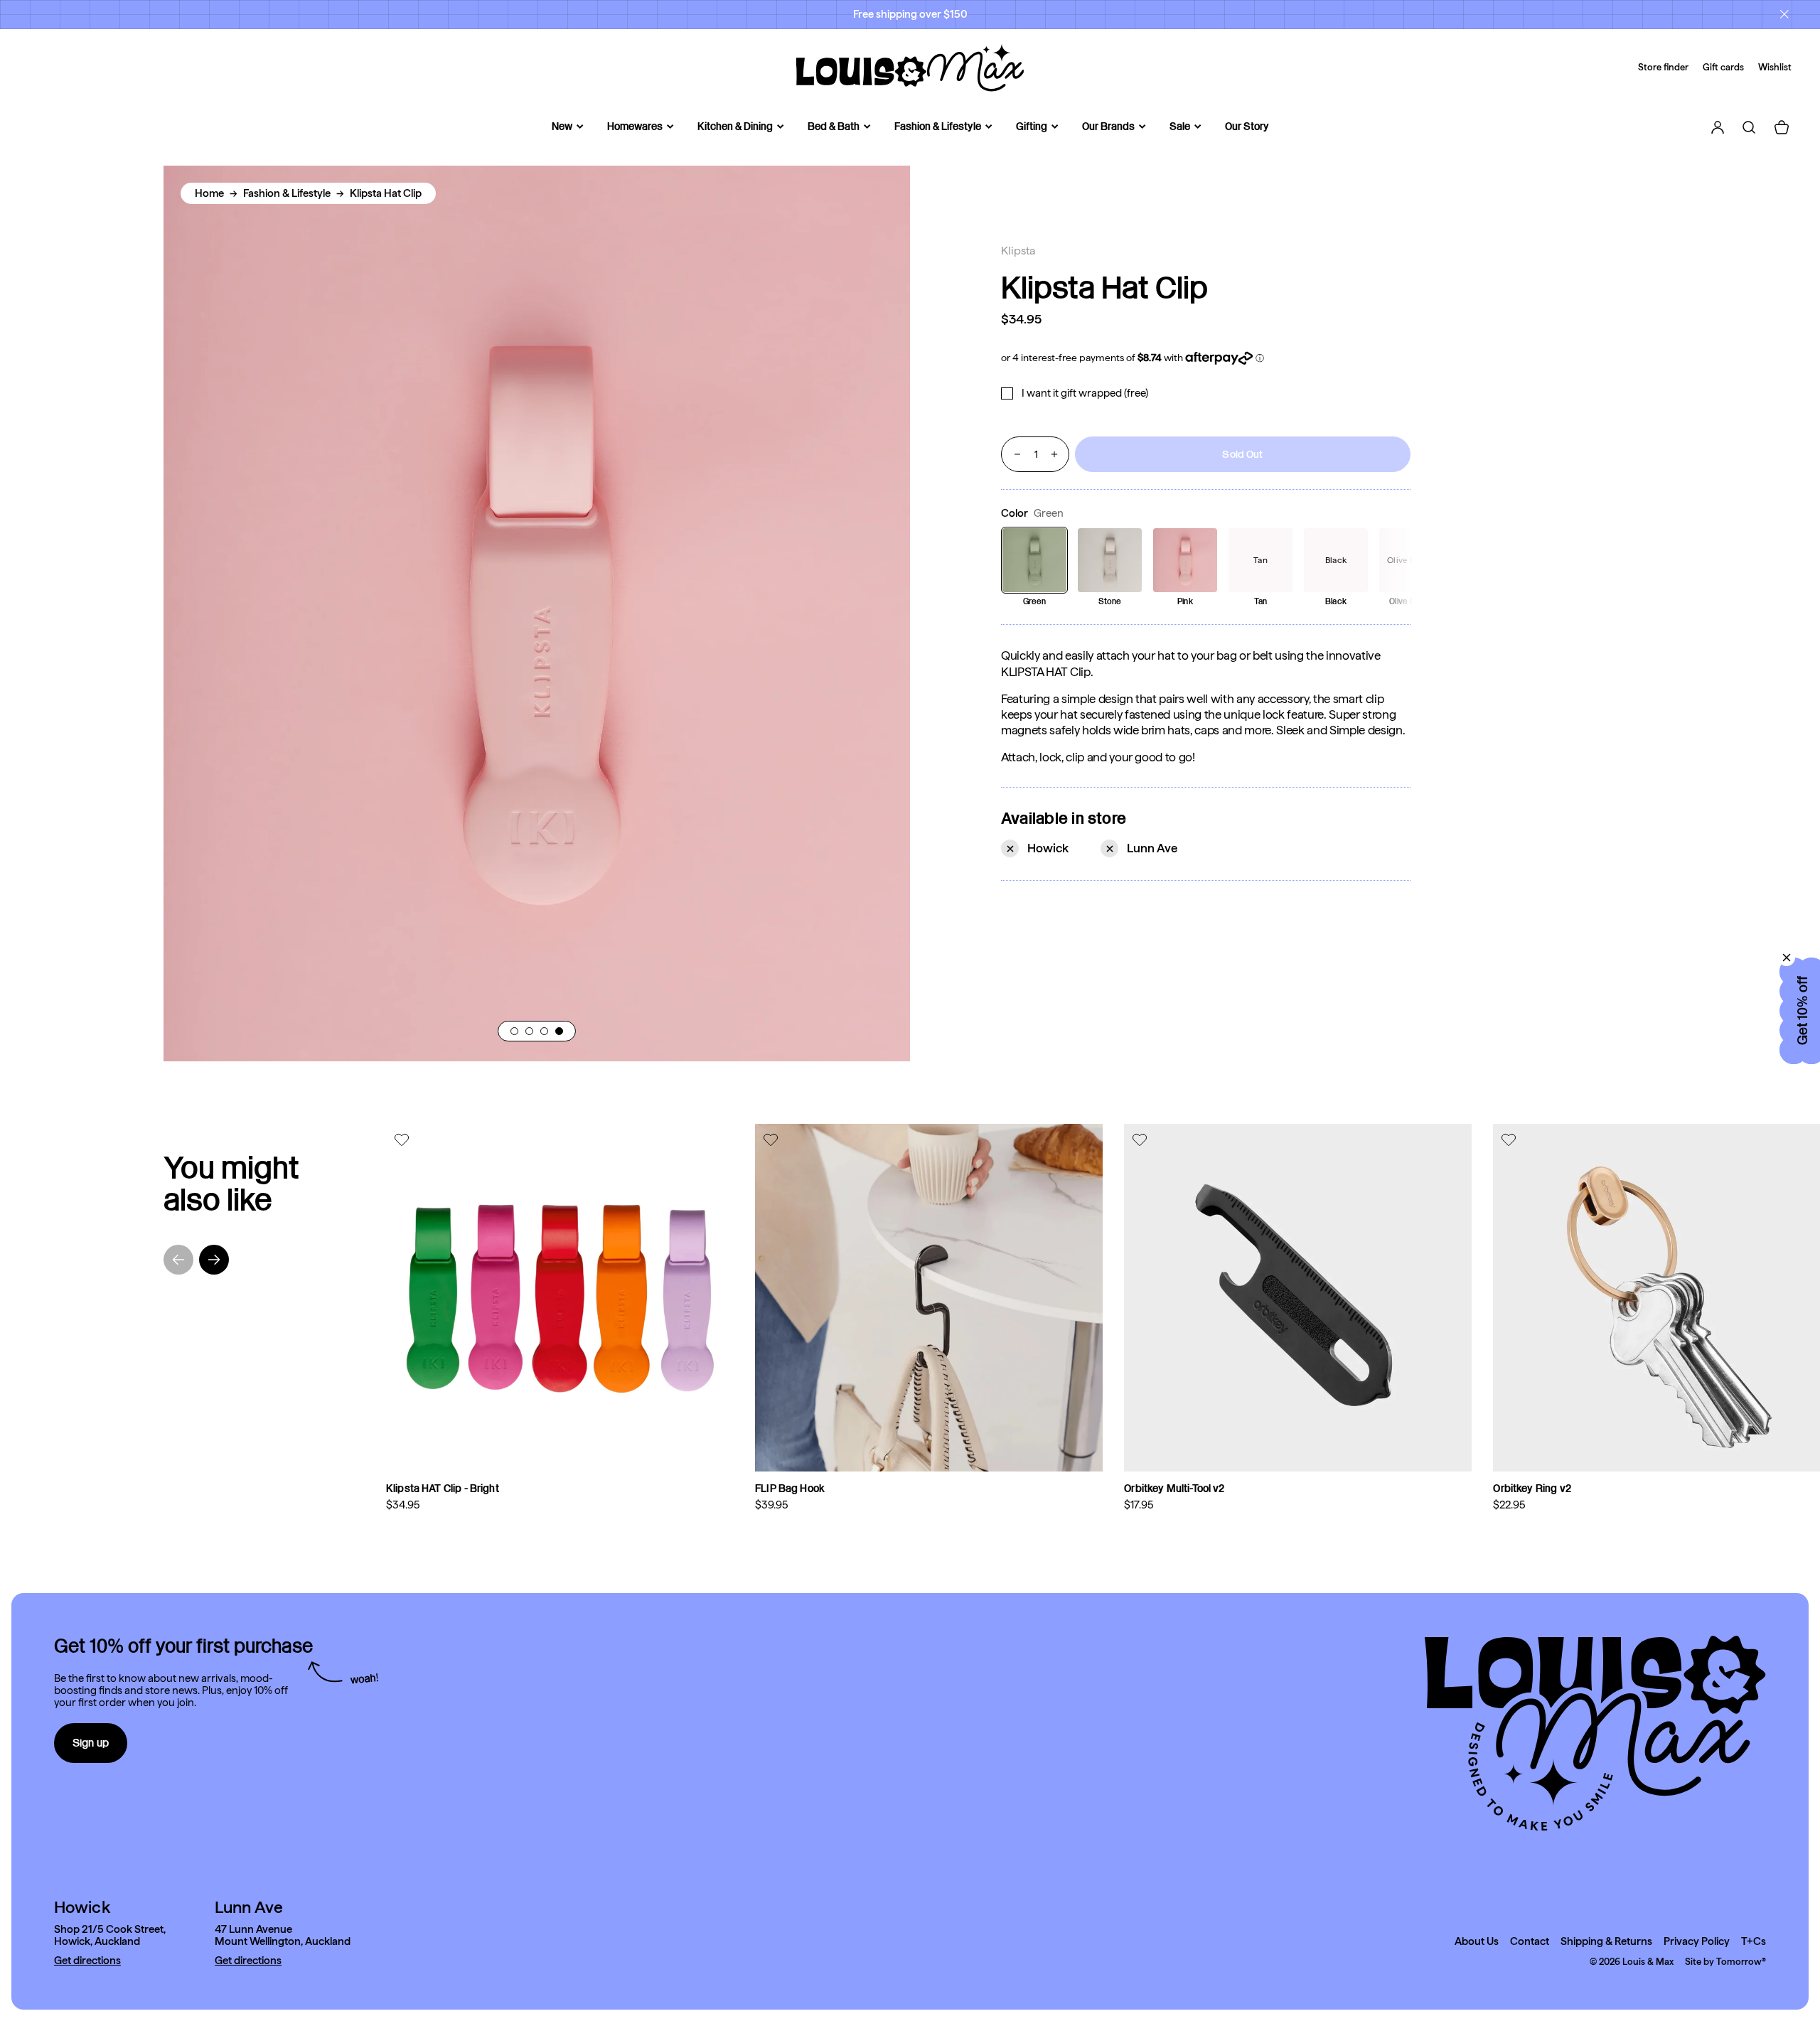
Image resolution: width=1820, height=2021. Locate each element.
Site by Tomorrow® (1725, 1962)
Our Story (1247, 127)
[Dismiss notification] (1784, 14)
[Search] (1749, 127)
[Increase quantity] (1054, 454)
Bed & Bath (834, 127)
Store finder (1663, 67)
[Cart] (1782, 127)
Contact (1530, 1942)
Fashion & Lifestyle (938, 127)
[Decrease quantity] (1017, 454)
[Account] (1718, 127)
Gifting (1032, 127)
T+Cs (1754, 1942)
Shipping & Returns (1606, 1942)
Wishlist (1775, 67)
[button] (514, 1031)
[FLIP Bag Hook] (929, 1298)
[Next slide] (214, 1260)
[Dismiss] (1787, 958)
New (562, 127)
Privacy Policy (1697, 1942)
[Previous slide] (178, 1260)
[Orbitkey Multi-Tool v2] (1298, 1298)
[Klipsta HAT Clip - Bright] (560, 1298)
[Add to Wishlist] (403, 1140)
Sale (1180, 127)
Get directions (87, 1961)
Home (209, 193)
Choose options (668, 1449)
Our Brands (1108, 127)
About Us (1477, 1942)
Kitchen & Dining (735, 127)
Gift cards (1723, 67)
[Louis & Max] (910, 68)
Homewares (635, 127)
